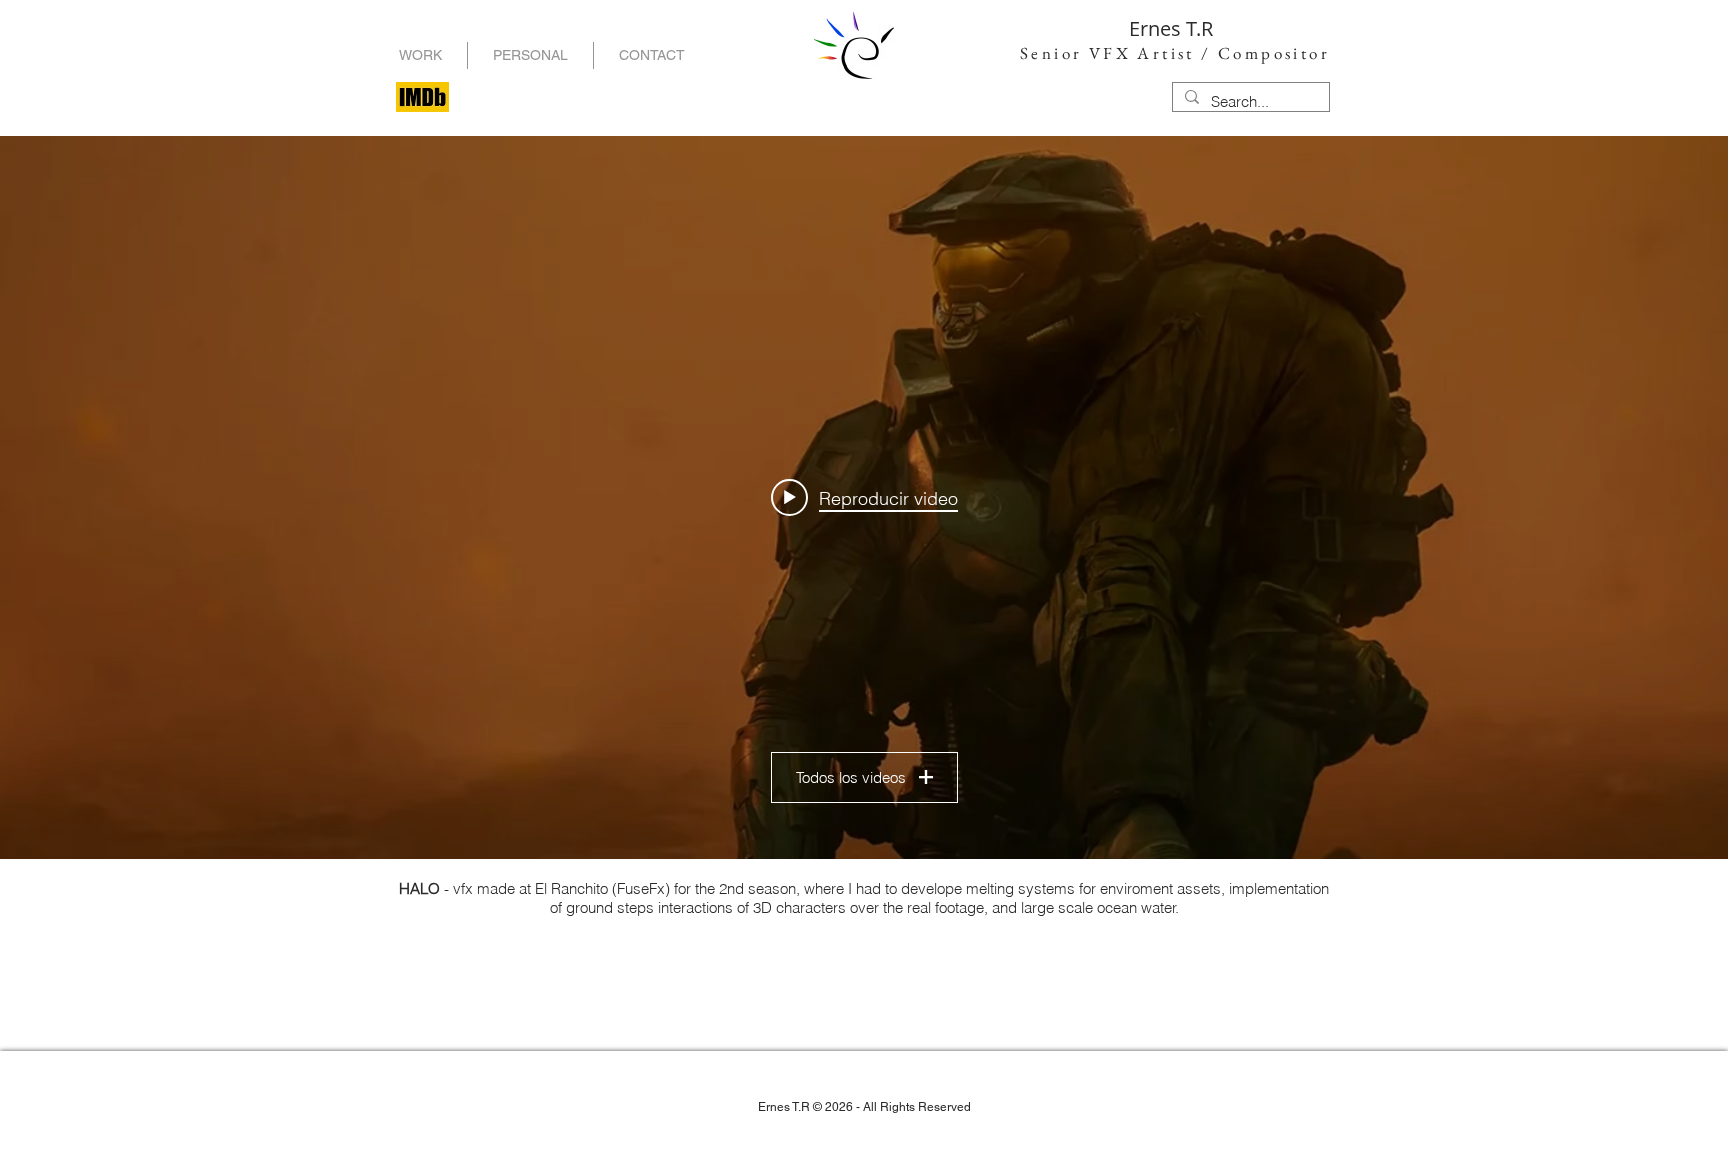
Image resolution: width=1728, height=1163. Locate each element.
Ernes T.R (1171, 28)
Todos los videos (851, 777)
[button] (530, 55)
